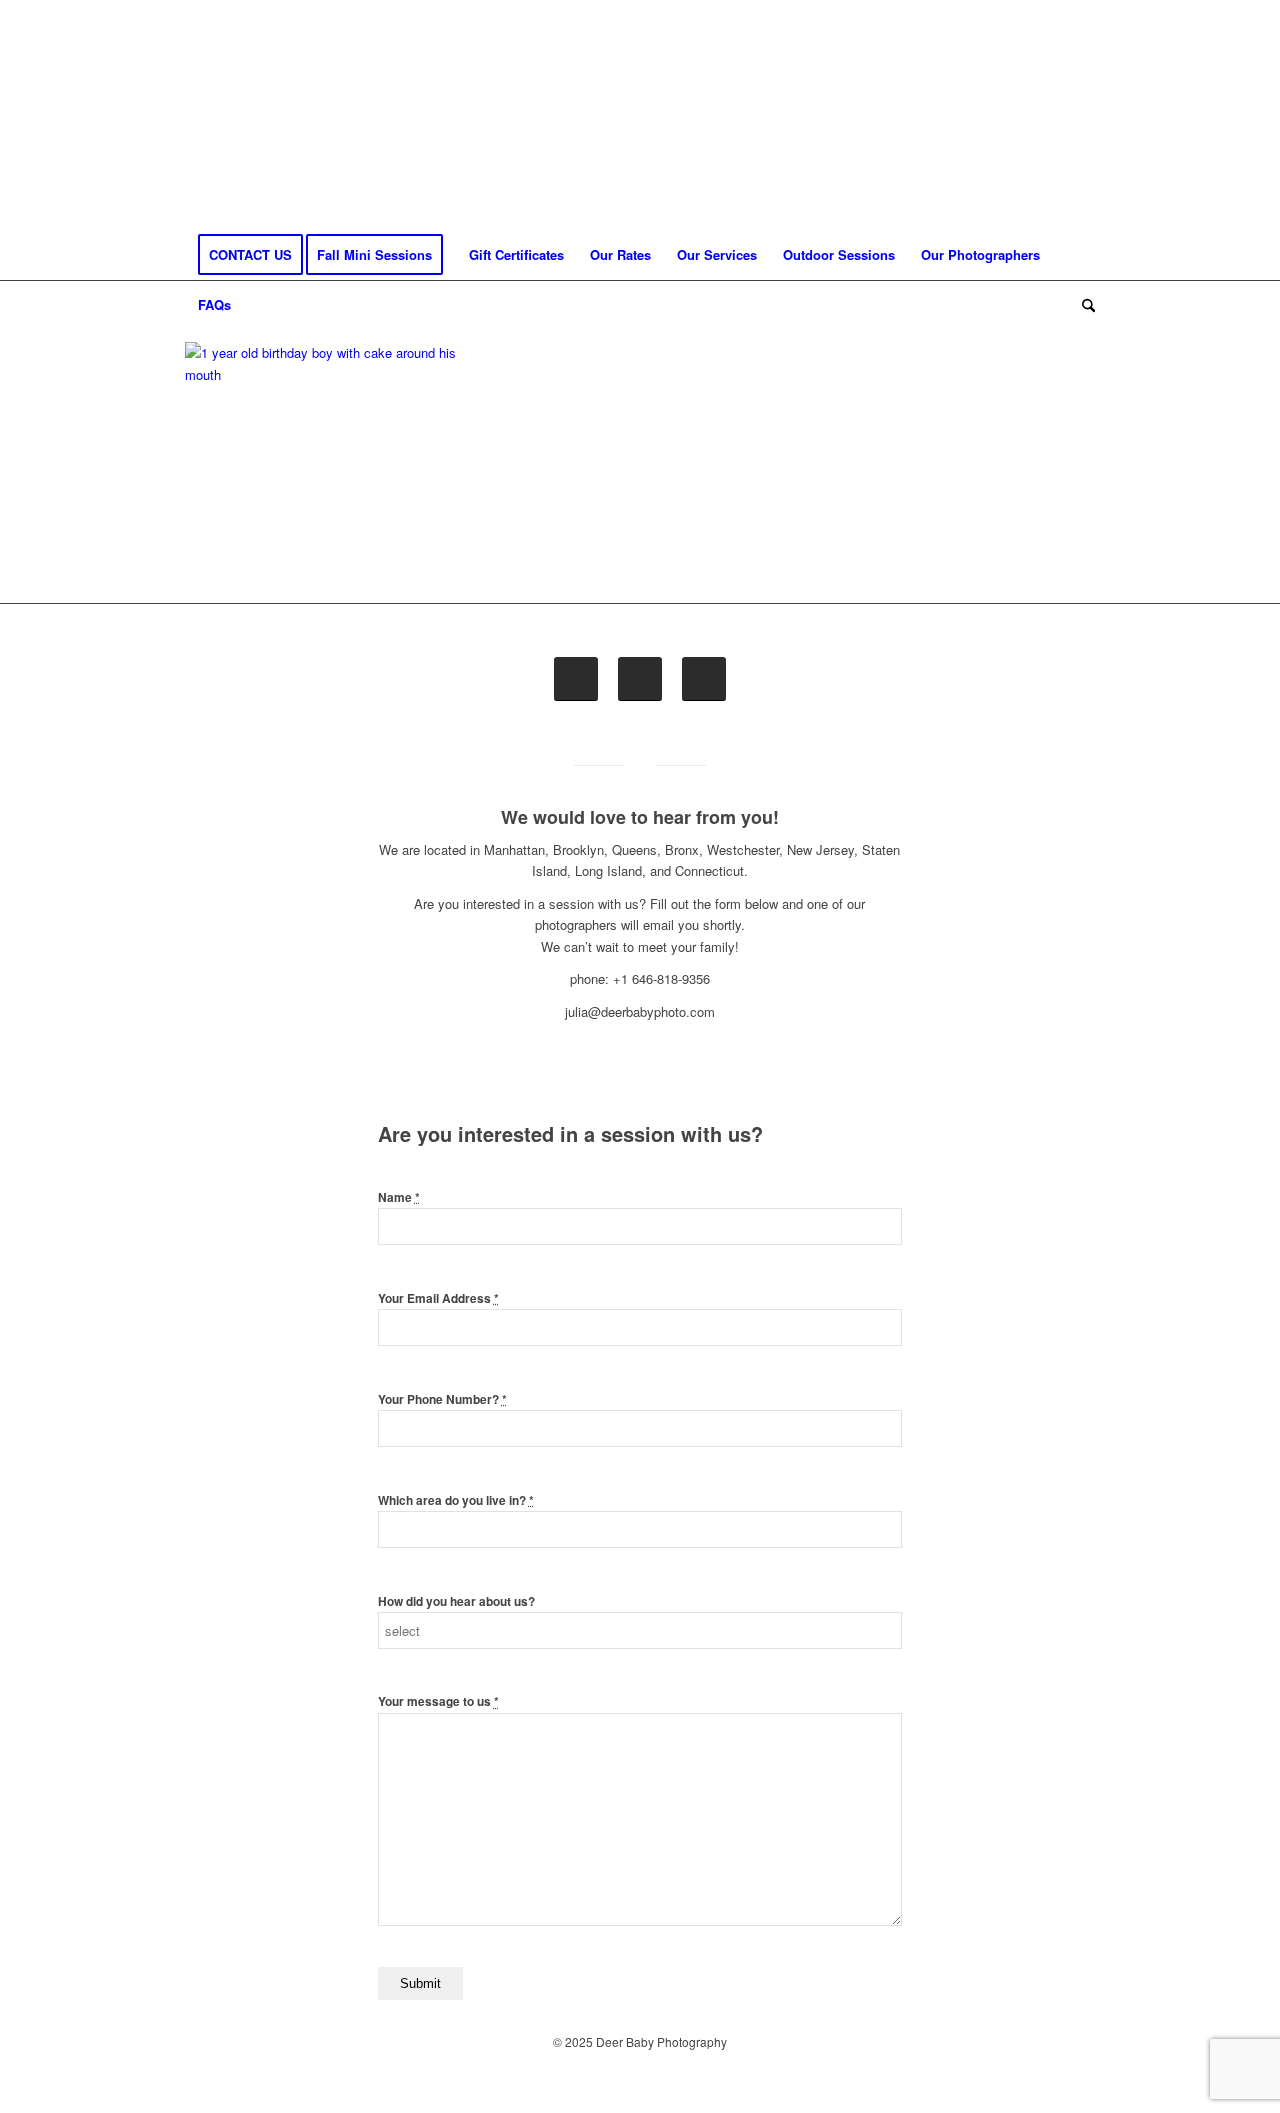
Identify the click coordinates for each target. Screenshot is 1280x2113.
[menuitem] (250, 255)
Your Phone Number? (442, 1399)
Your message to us (438, 1701)
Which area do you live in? (456, 1500)
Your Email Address (438, 1298)
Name (399, 1197)
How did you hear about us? (456, 1601)
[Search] (1082, 305)
